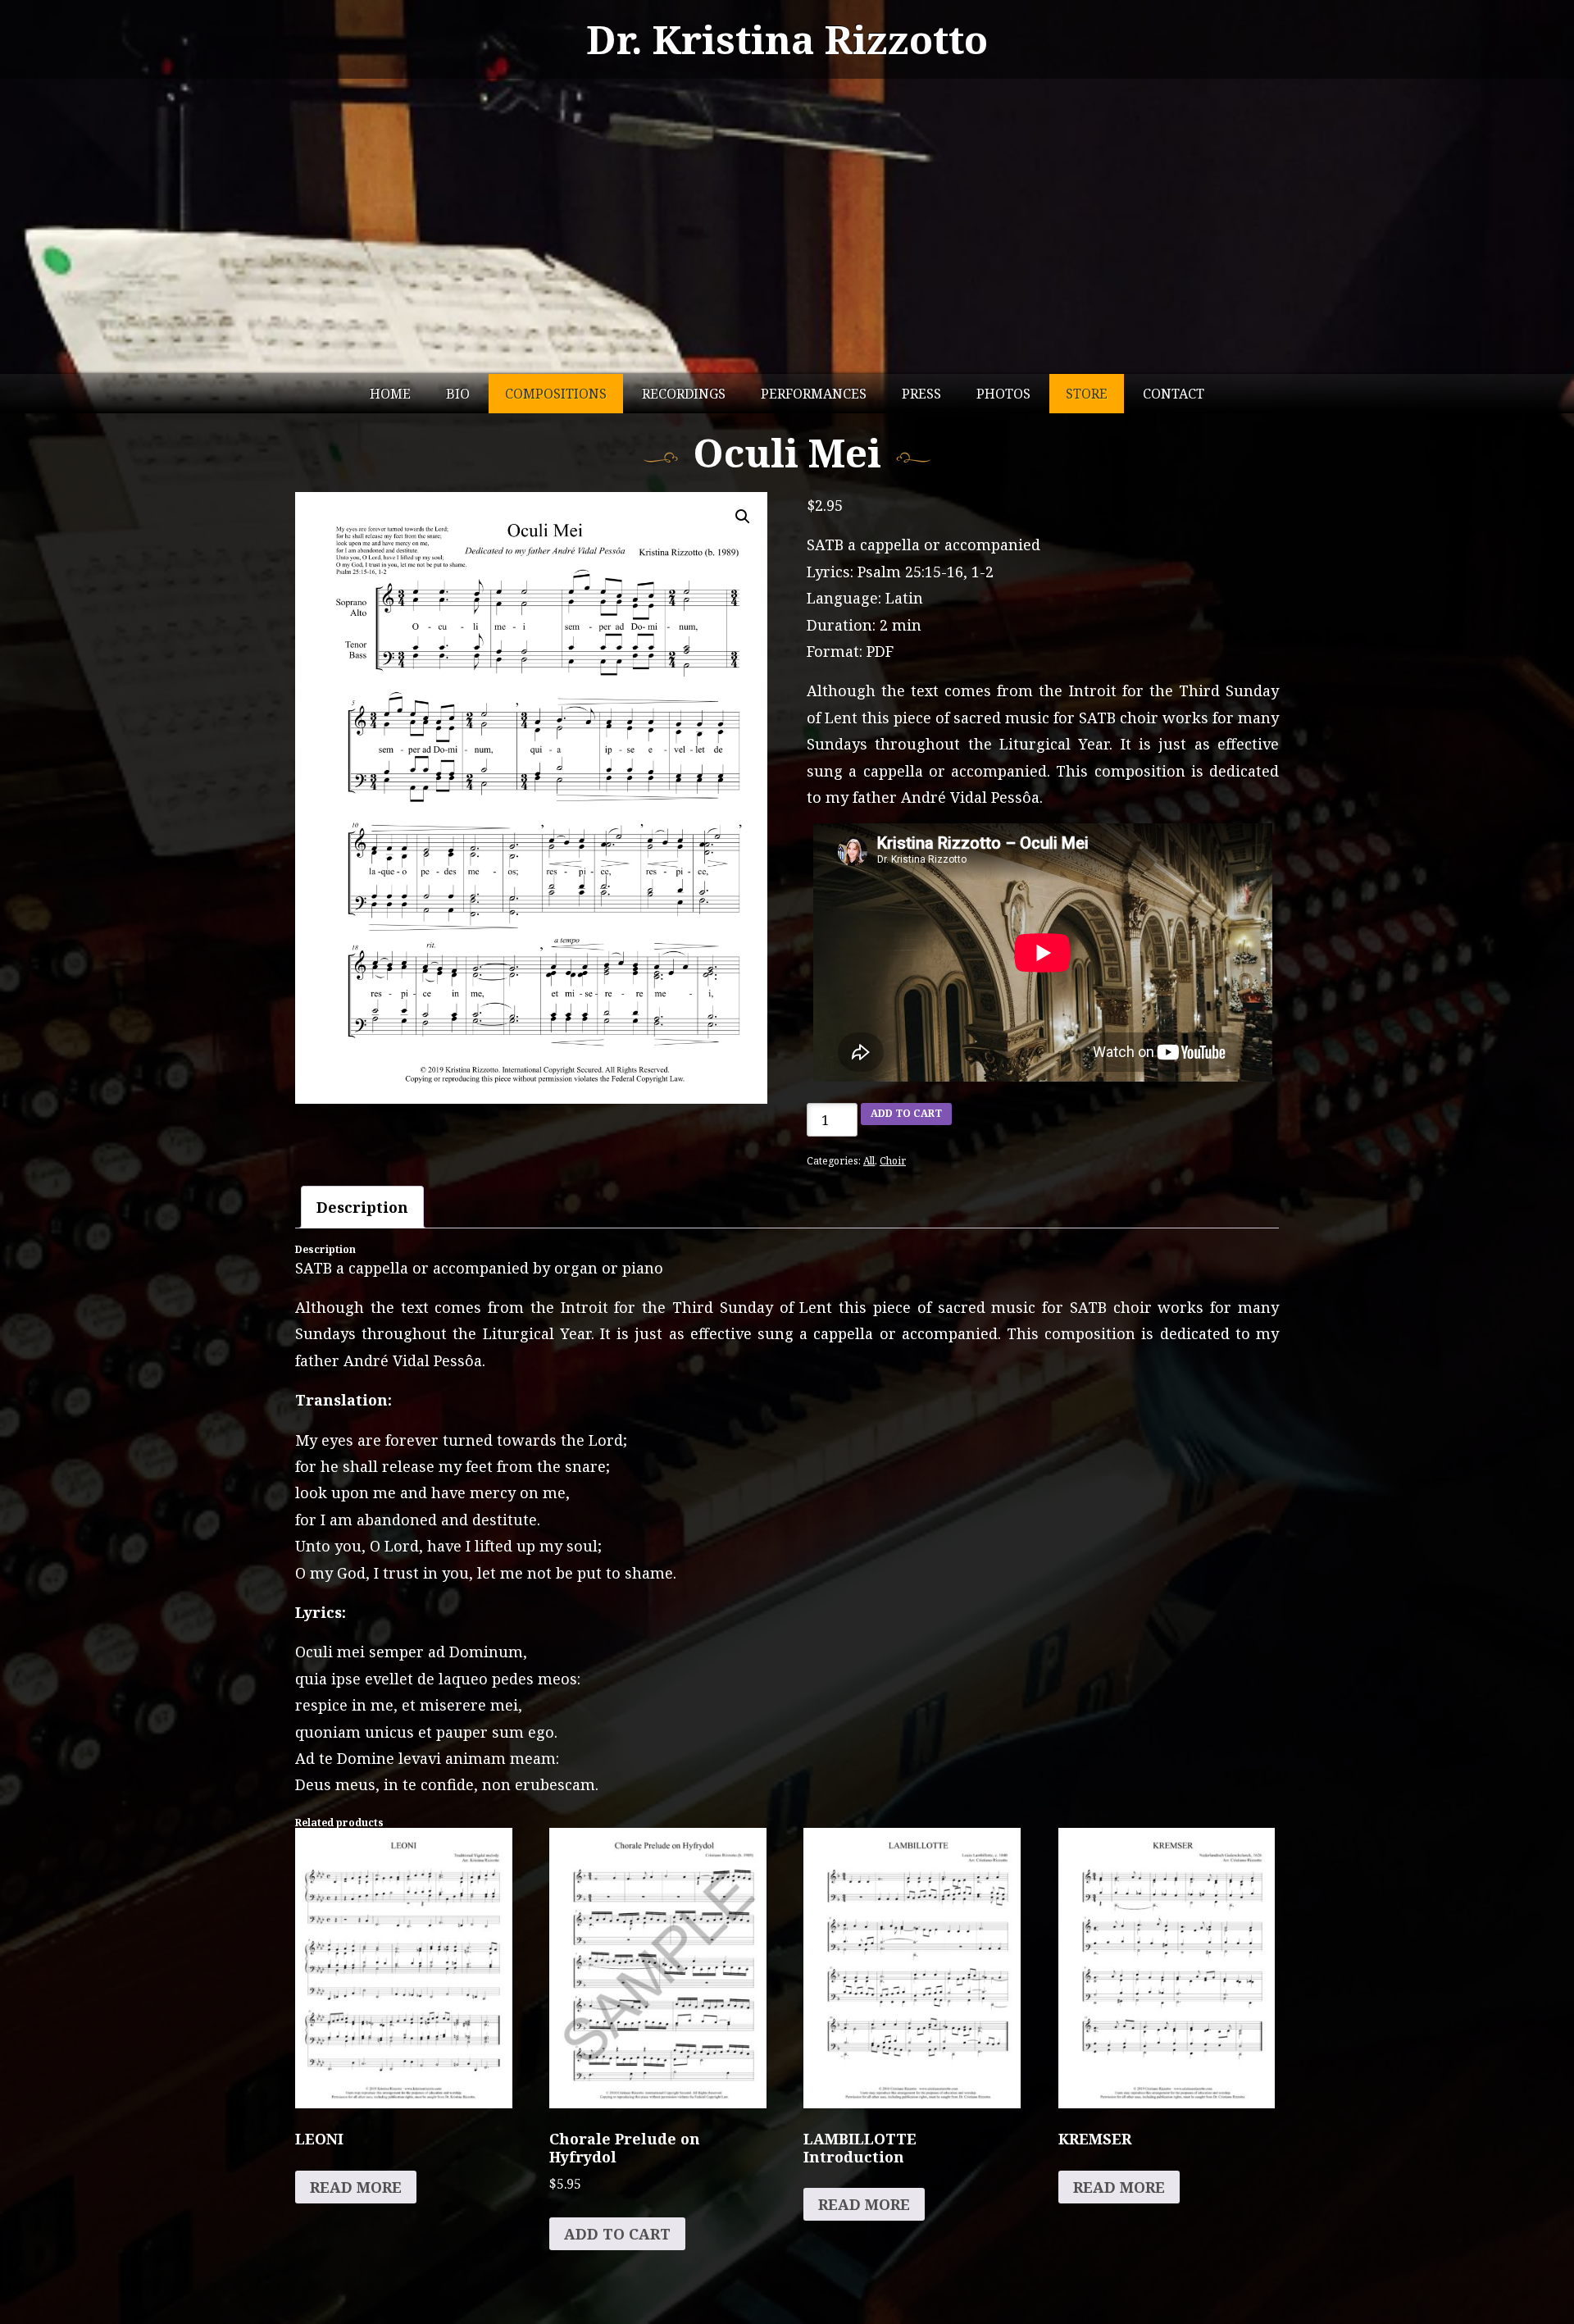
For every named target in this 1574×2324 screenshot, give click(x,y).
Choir (893, 1161)
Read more (356, 2187)
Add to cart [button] (617, 2234)
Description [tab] (362, 1207)
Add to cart (906, 1113)
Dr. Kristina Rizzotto (787, 39)
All (869, 1161)
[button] (743, 517)
